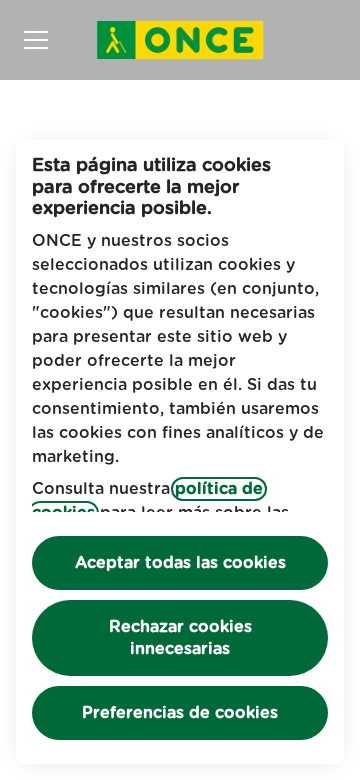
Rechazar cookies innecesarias (180, 638)
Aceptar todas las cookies (180, 563)
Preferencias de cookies (180, 713)
